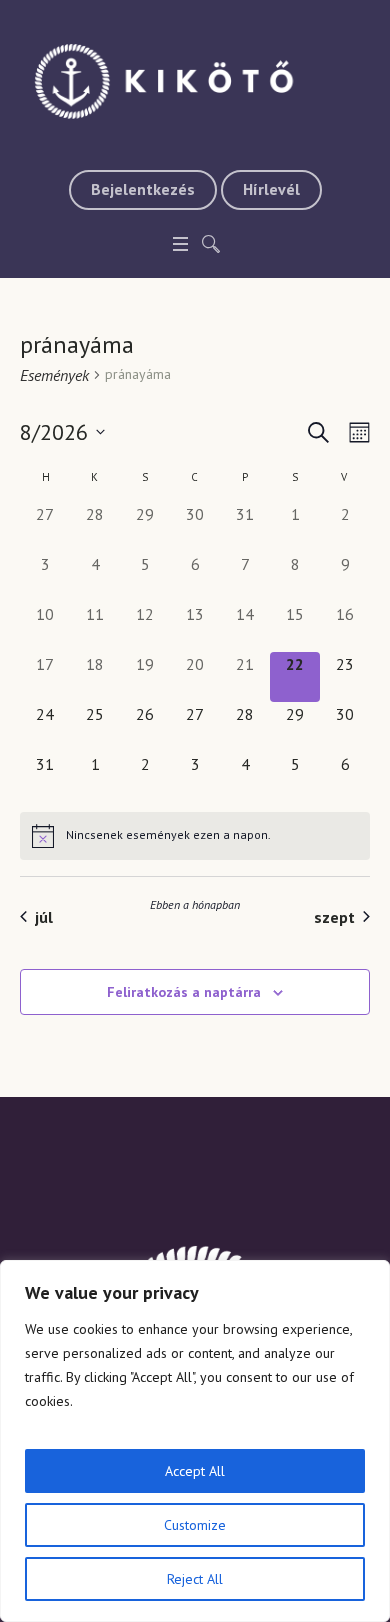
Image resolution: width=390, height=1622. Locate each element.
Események (54, 375)
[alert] (195, 836)
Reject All (195, 1579)
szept (334, 917)
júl (44, 917)
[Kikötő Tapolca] (195, 80)
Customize (195, 1525)
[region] (195, 1441)
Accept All (195, 1471)
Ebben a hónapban (195, 904)
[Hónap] (355, 432)
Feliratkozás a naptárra (184, 992)
